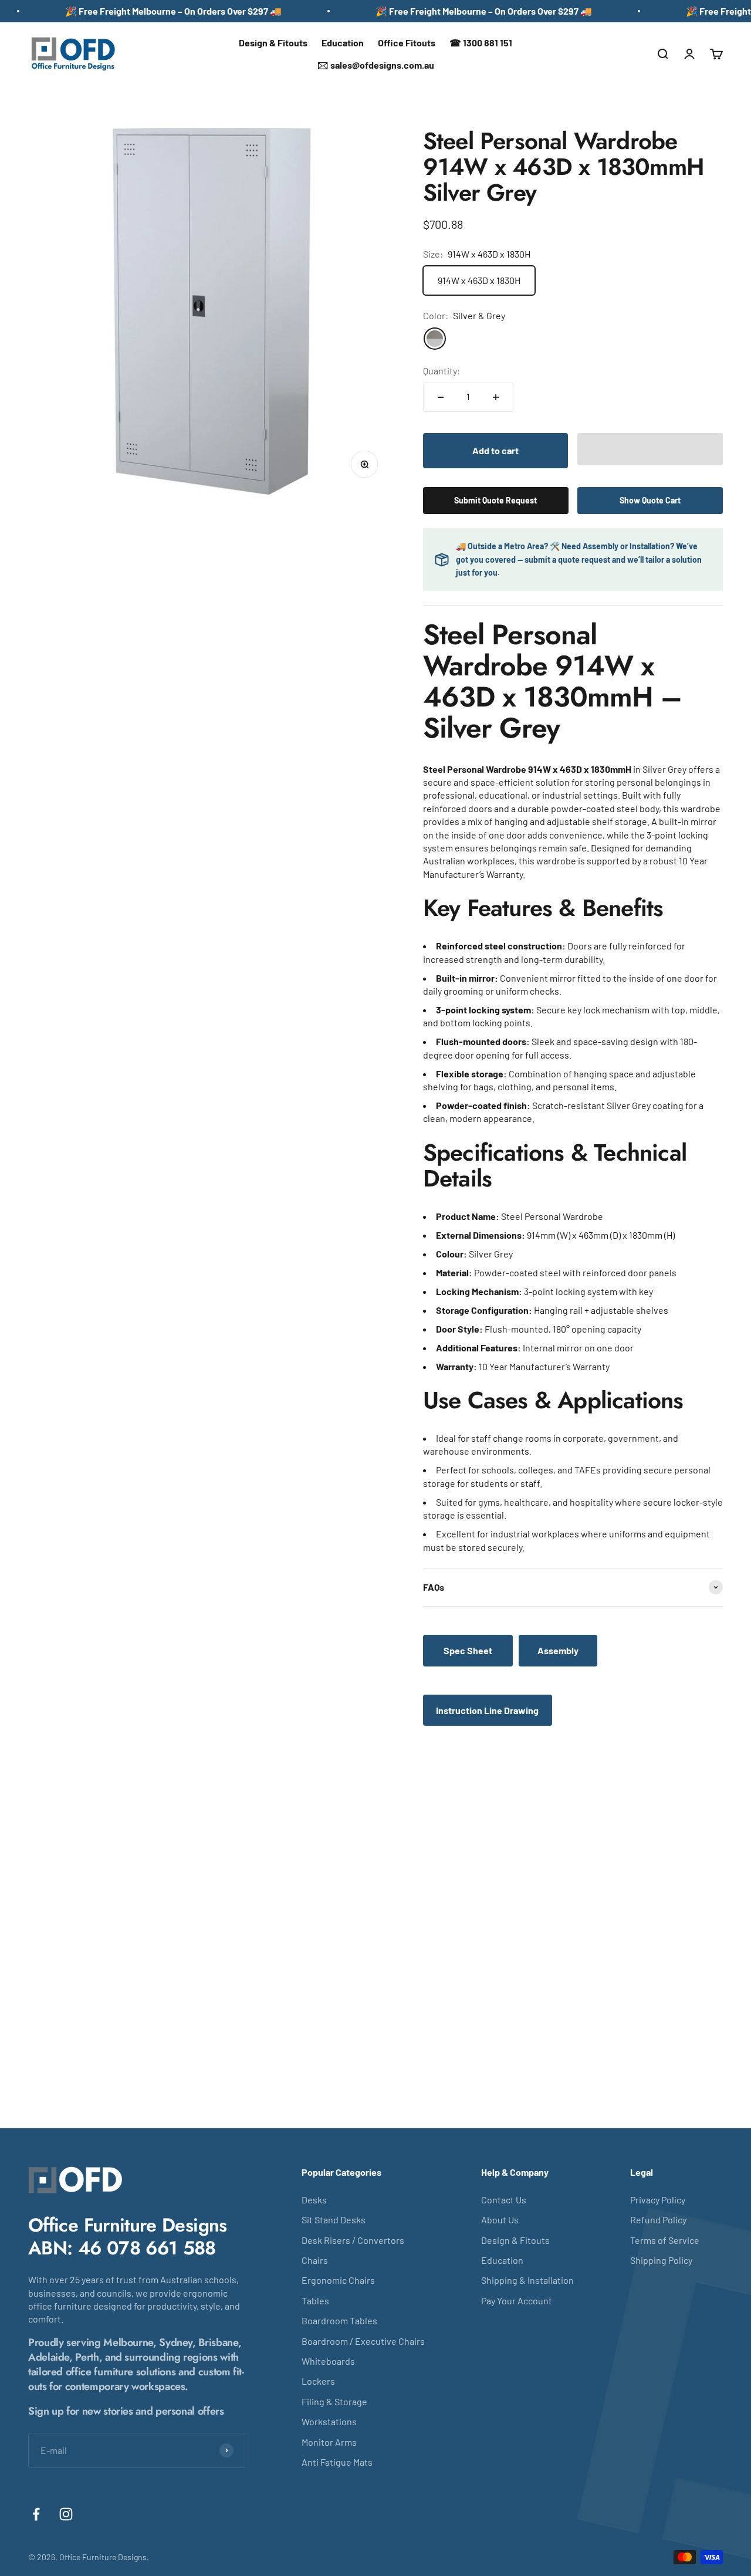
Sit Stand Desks (334, 2220)
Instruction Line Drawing (487, 1710)
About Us (500, 2220)
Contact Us (504, 2200)
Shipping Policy (661, 2260)
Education (343, 43)
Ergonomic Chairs (338, 2280)
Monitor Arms (329, 2442)
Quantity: (442, 371)
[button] (650, 449)
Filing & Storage (334, 2401)
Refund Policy (658, 2220)
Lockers (318, 2381)
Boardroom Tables (339, 2320)
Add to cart (495, 450)
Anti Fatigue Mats (337, 2462)
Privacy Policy (658, 2200)
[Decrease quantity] (441, 397)
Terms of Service (665, 2240)
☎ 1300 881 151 (481, 43)
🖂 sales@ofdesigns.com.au (376, 65)
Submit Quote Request (495, 500)
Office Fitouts (407, 43)
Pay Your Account (517, 2301)
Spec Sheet (468, 1650)
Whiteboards (328, 2361)
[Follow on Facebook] (36, 2514)
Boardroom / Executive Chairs (363, 2341)
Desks (314, 2200)
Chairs (315, 2260)
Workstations (329, 2421)
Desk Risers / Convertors (353, 2240)
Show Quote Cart (650, 500)
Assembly (558, 1650)
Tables (315, 2301)
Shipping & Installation (527, 2280)
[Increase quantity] (496, 397)
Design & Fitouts (273, 43)
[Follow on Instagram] (66, 2514)
